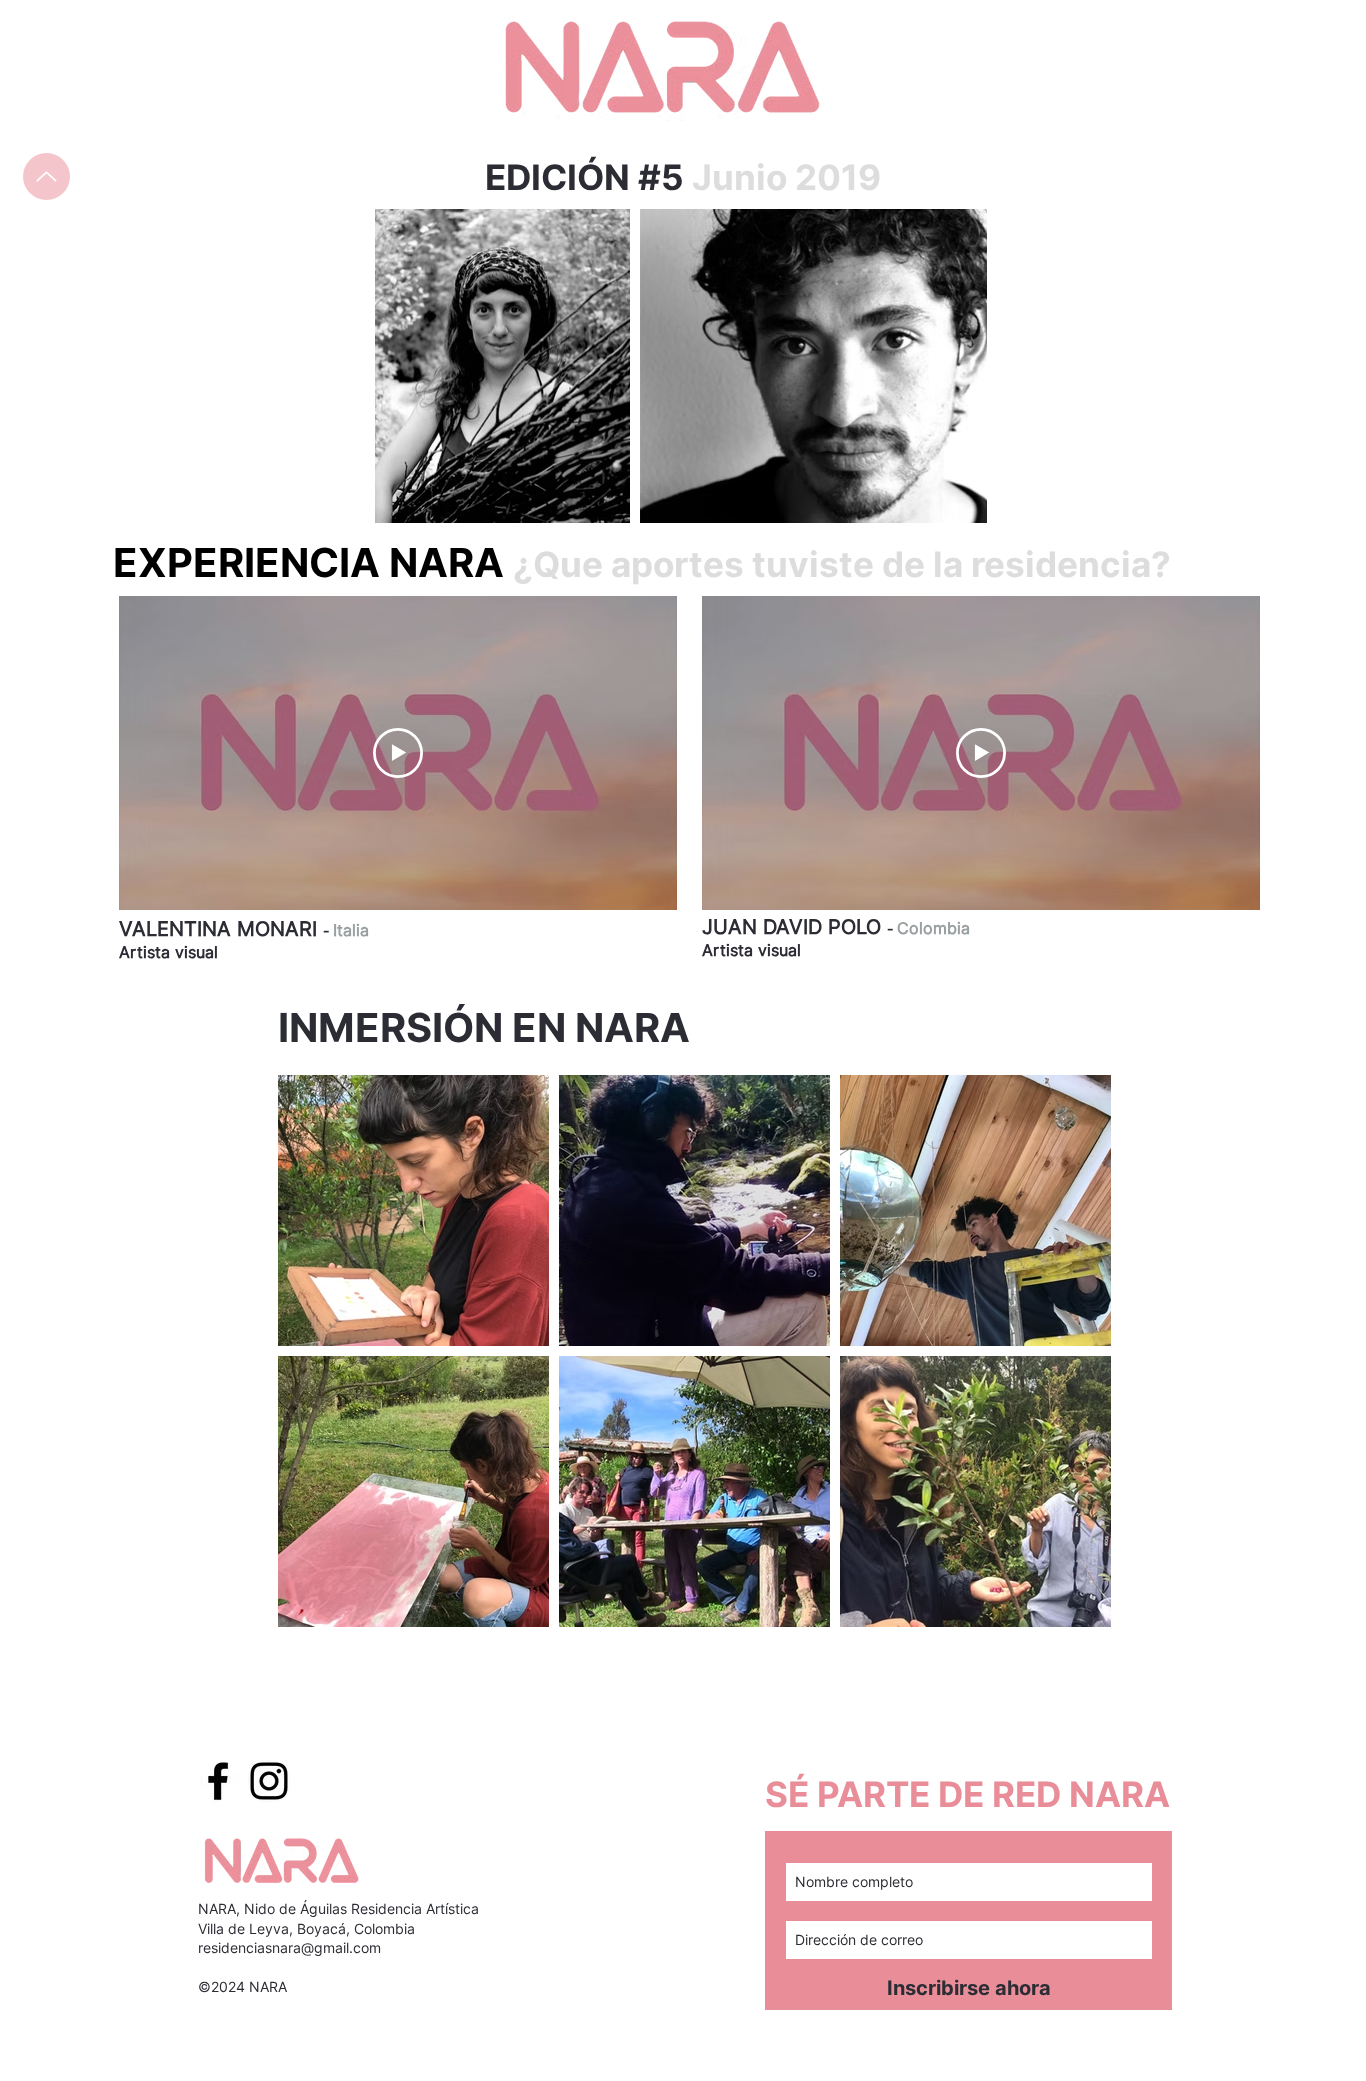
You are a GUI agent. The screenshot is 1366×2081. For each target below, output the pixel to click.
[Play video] (398, 753)
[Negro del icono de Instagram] (269, 1781)
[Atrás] (46, 176)
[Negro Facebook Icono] (218, 1781)
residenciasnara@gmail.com (289, 1947)
